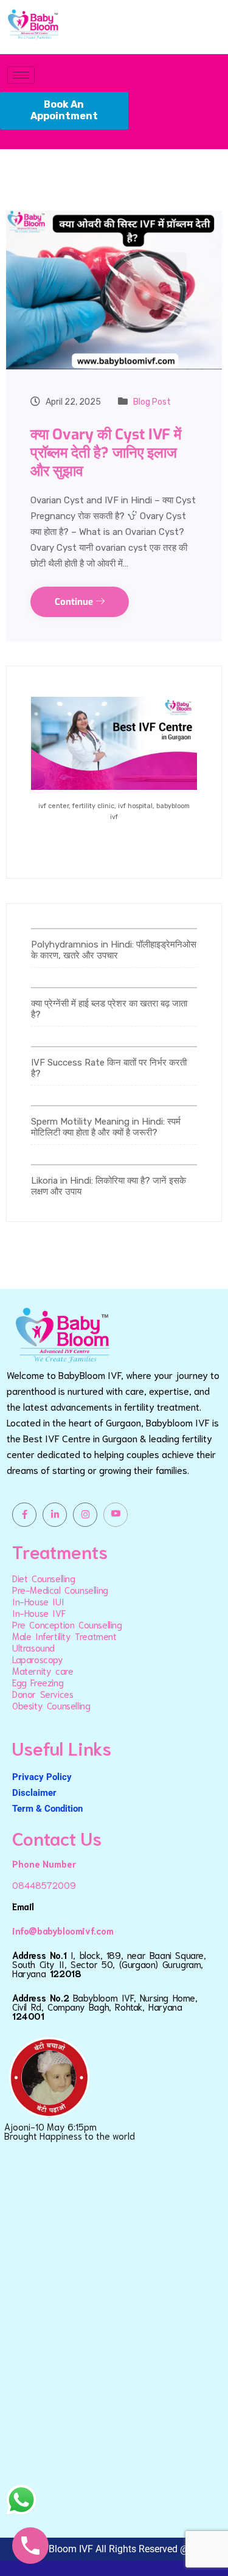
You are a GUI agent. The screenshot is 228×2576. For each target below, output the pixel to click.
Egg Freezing (38, 1682)
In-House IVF (39, 1613)
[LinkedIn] (55, 1515)
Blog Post (152, 402)
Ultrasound (33, 1647)
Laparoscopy (38, 1659)
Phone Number (44, 1863)
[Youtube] (116, 1515)
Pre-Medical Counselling (60, 1590)
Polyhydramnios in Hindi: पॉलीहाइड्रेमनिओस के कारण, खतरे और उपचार (114, 950)
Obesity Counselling (51, 1705)
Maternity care (43, 1670)
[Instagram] (85, 1515)
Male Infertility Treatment (64, 1636)
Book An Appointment (64, 110)
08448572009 (44, 1885)
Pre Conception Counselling (67, 1624)
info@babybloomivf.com (63, 1930)
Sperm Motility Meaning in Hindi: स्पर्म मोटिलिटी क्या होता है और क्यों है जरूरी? (106, 1127)
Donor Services (43, 1694)
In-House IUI (38, 1601)
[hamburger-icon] (21, 75)
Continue (75, 602)
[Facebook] (24, 1515)
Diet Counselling (44, 1578)
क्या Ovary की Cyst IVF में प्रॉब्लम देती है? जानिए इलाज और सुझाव (106, 453)
